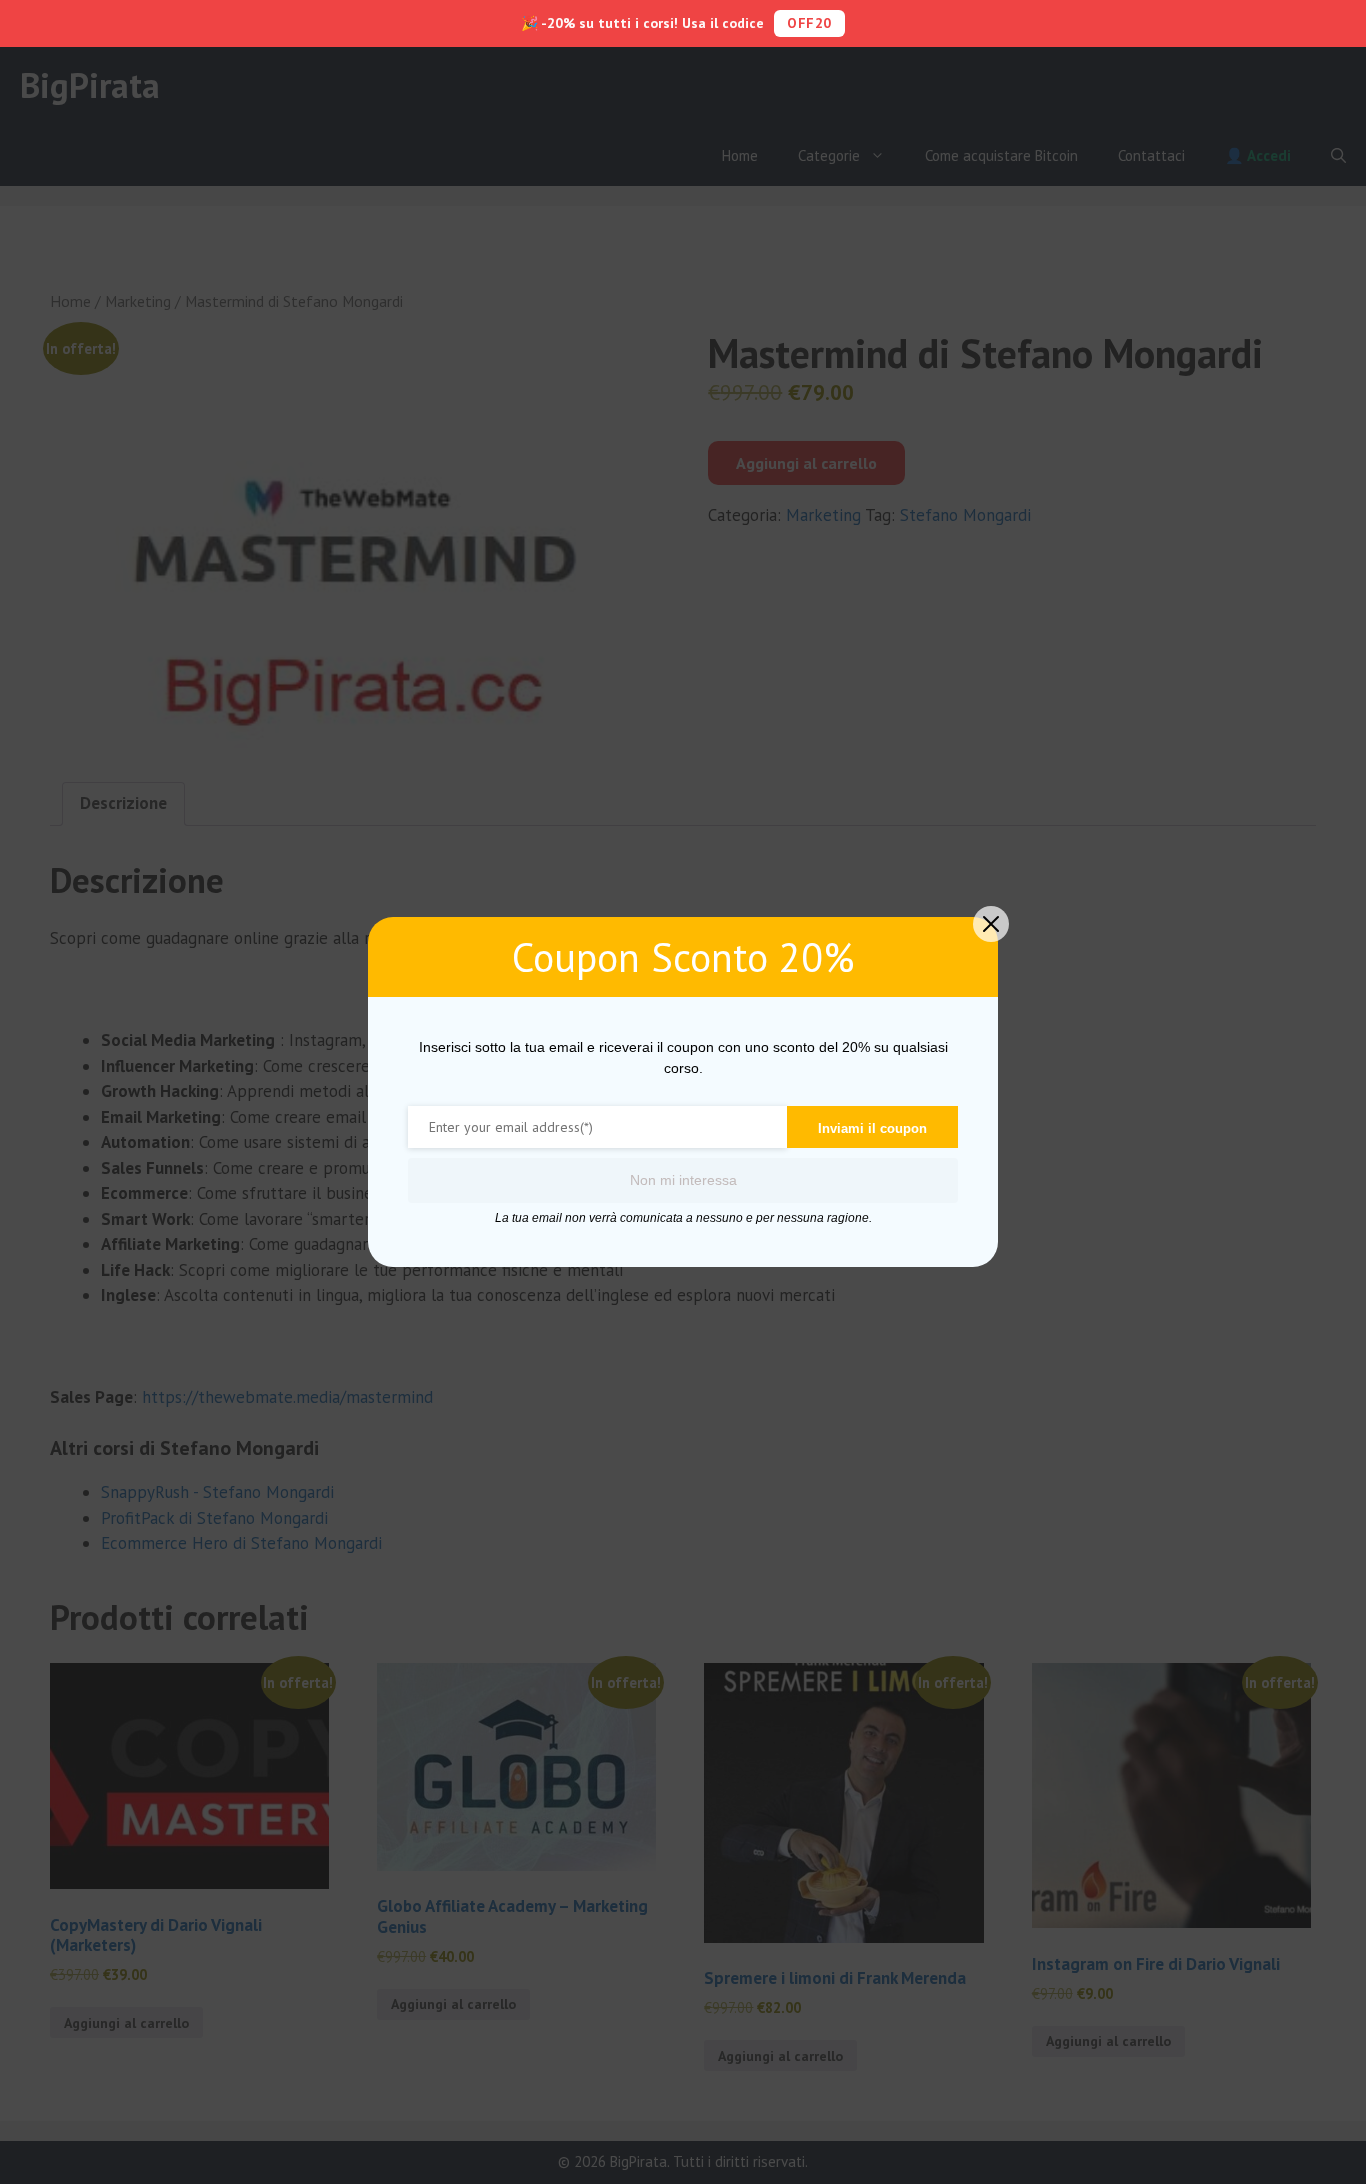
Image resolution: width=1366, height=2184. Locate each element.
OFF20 (809, 23)
